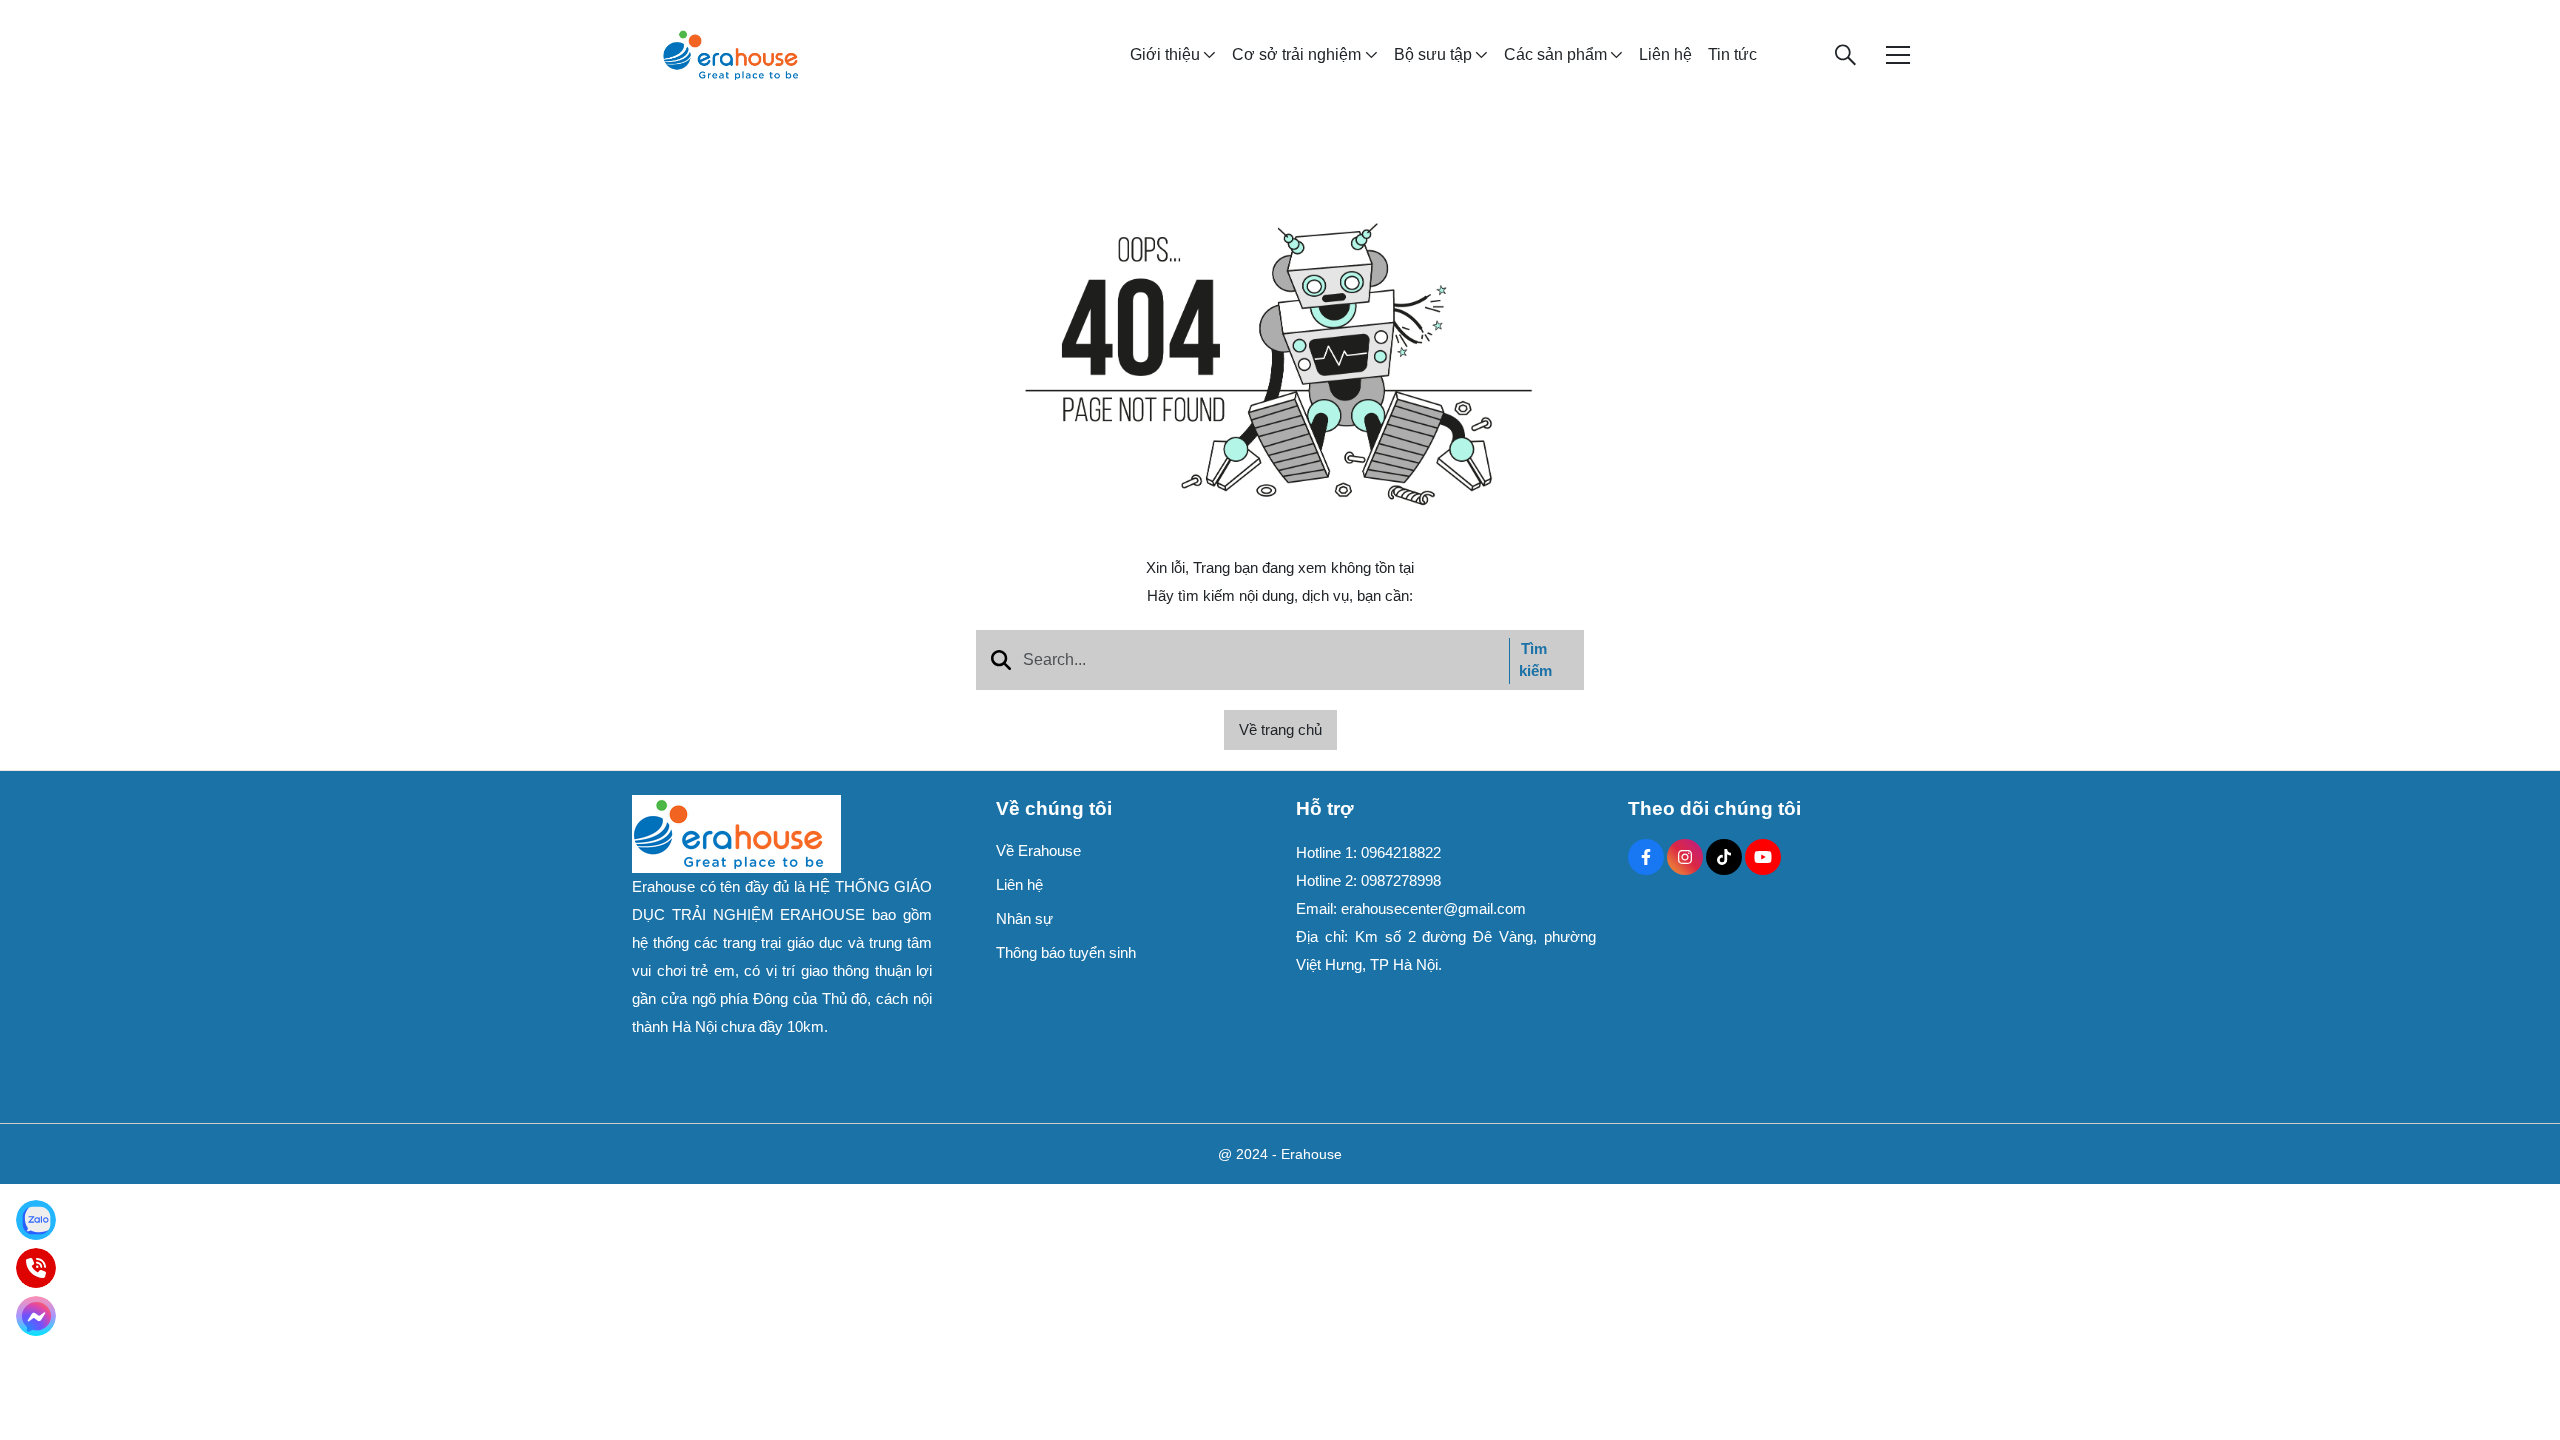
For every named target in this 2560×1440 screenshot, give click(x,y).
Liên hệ (1665, 54)
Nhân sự (1024, 918)
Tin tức (1732, 54)
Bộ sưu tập (1433, 54)
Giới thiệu (1165, 54)
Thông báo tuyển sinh (1066, 952)
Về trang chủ (1280, 729)
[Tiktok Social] (1724, 857)
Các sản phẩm (1555, 54)
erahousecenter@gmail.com (1433, 908)
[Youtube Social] (1763, 857)
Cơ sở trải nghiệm (1296, 54)
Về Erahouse (1038, 850)
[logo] (730, 53)
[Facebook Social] (1646, 857)
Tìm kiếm (1535, 660)
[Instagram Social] (1685, 857)
